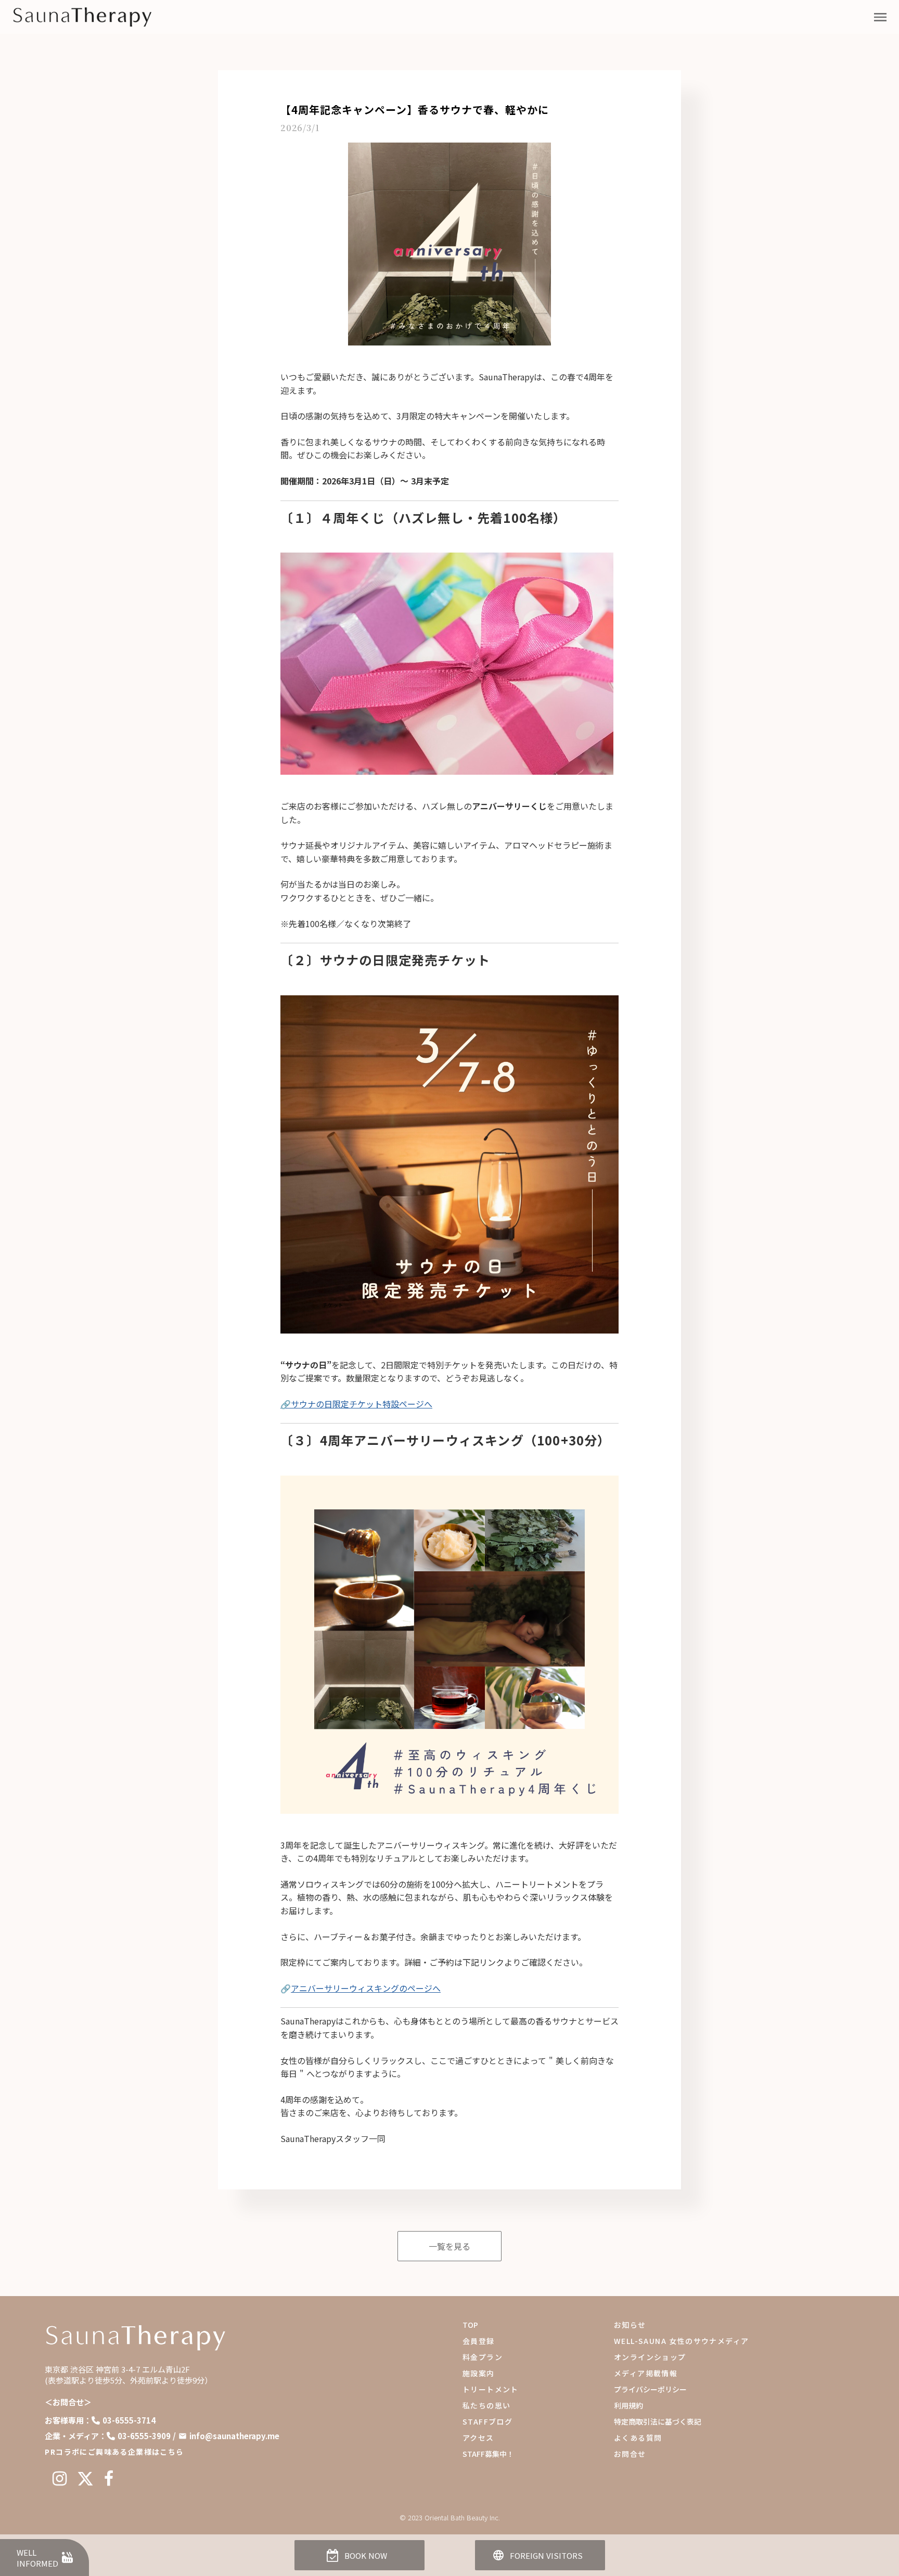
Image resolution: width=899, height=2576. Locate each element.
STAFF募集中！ (488, 2454)
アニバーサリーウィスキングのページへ (366, 1988)
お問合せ (630, 2454)
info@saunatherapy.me (234, 2436)
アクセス (478, 2438)
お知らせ (630, 2325)
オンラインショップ (650, 2357)
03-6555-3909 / (147, 2436)
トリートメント (491, 2389)
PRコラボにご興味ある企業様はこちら (114, 2452)
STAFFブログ (487, 2421)
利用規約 (628, 2405)
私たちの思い (486, 2405)
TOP (470, 2325)
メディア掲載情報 (646, 2373)
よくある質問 (638, 2438)
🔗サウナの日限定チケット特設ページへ (356, 1404)
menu (880, 17)
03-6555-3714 (129, 2420)
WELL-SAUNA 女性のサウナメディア (681, 2341)
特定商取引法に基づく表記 (658, 2421)
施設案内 (479, 2373)
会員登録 (479, 2341)
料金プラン (483, 2357)
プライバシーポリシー (650, 2389)
